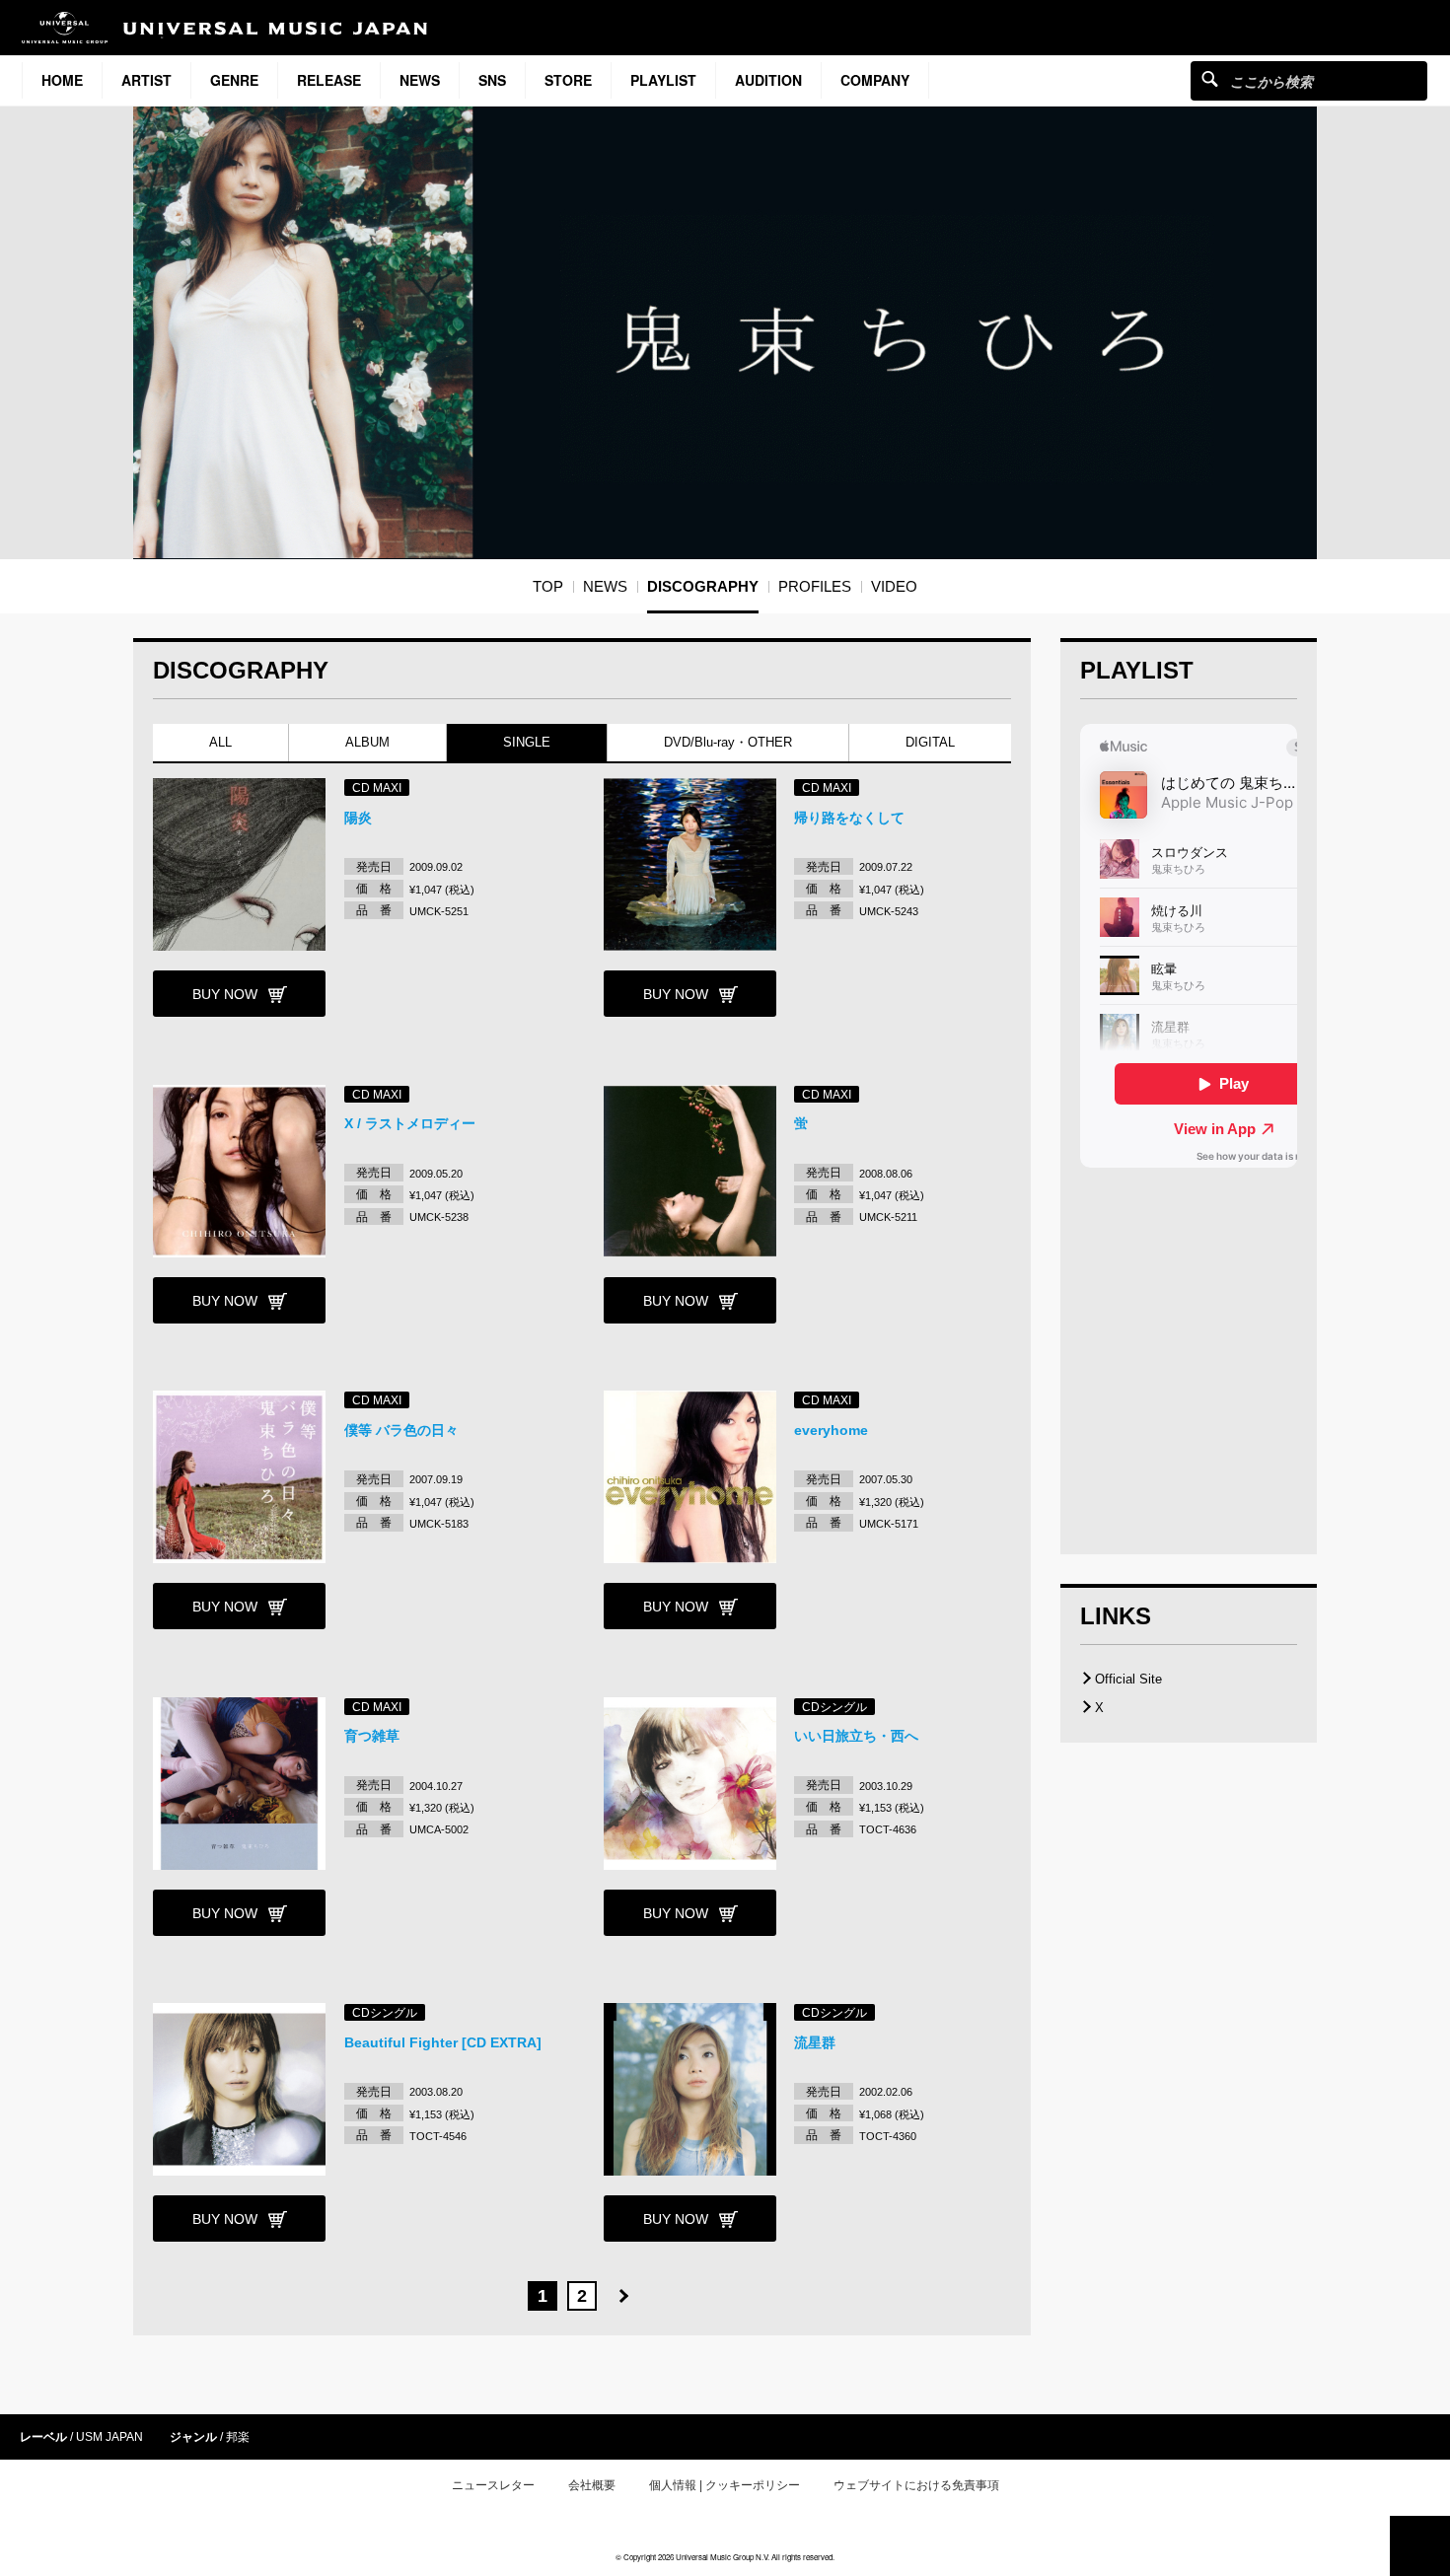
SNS (492, 80)
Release (329, 80)
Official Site (1128, 1679)
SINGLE (527, 742)
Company (875, 80)
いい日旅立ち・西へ (856, 1736)
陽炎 (358, 818)
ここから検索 (1210, 78)
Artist (146, 80)
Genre (234, 80)
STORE (568, 80)
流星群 (815, 2042)
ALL (220, 742)
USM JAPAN (109, 2437)
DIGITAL (930, 742)
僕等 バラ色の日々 (401, 1430)
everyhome (831, 1430)
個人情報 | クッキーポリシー (725, 2485)
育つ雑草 (372, 1736)
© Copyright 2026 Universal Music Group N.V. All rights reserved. (725, 2557)
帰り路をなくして (849, 818)
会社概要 (592, 2485)
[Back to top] (1420, 2546)
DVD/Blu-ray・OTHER (728, 742)
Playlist (663, 80)
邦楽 (238, 2437)
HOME (62, 80)
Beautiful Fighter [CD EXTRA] (443, 2042)
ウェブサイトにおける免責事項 (916, 2485)
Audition (768, 80)
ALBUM (367, 742)
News (420, 80)
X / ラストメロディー (410, 1123)
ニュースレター (493, 2485)
